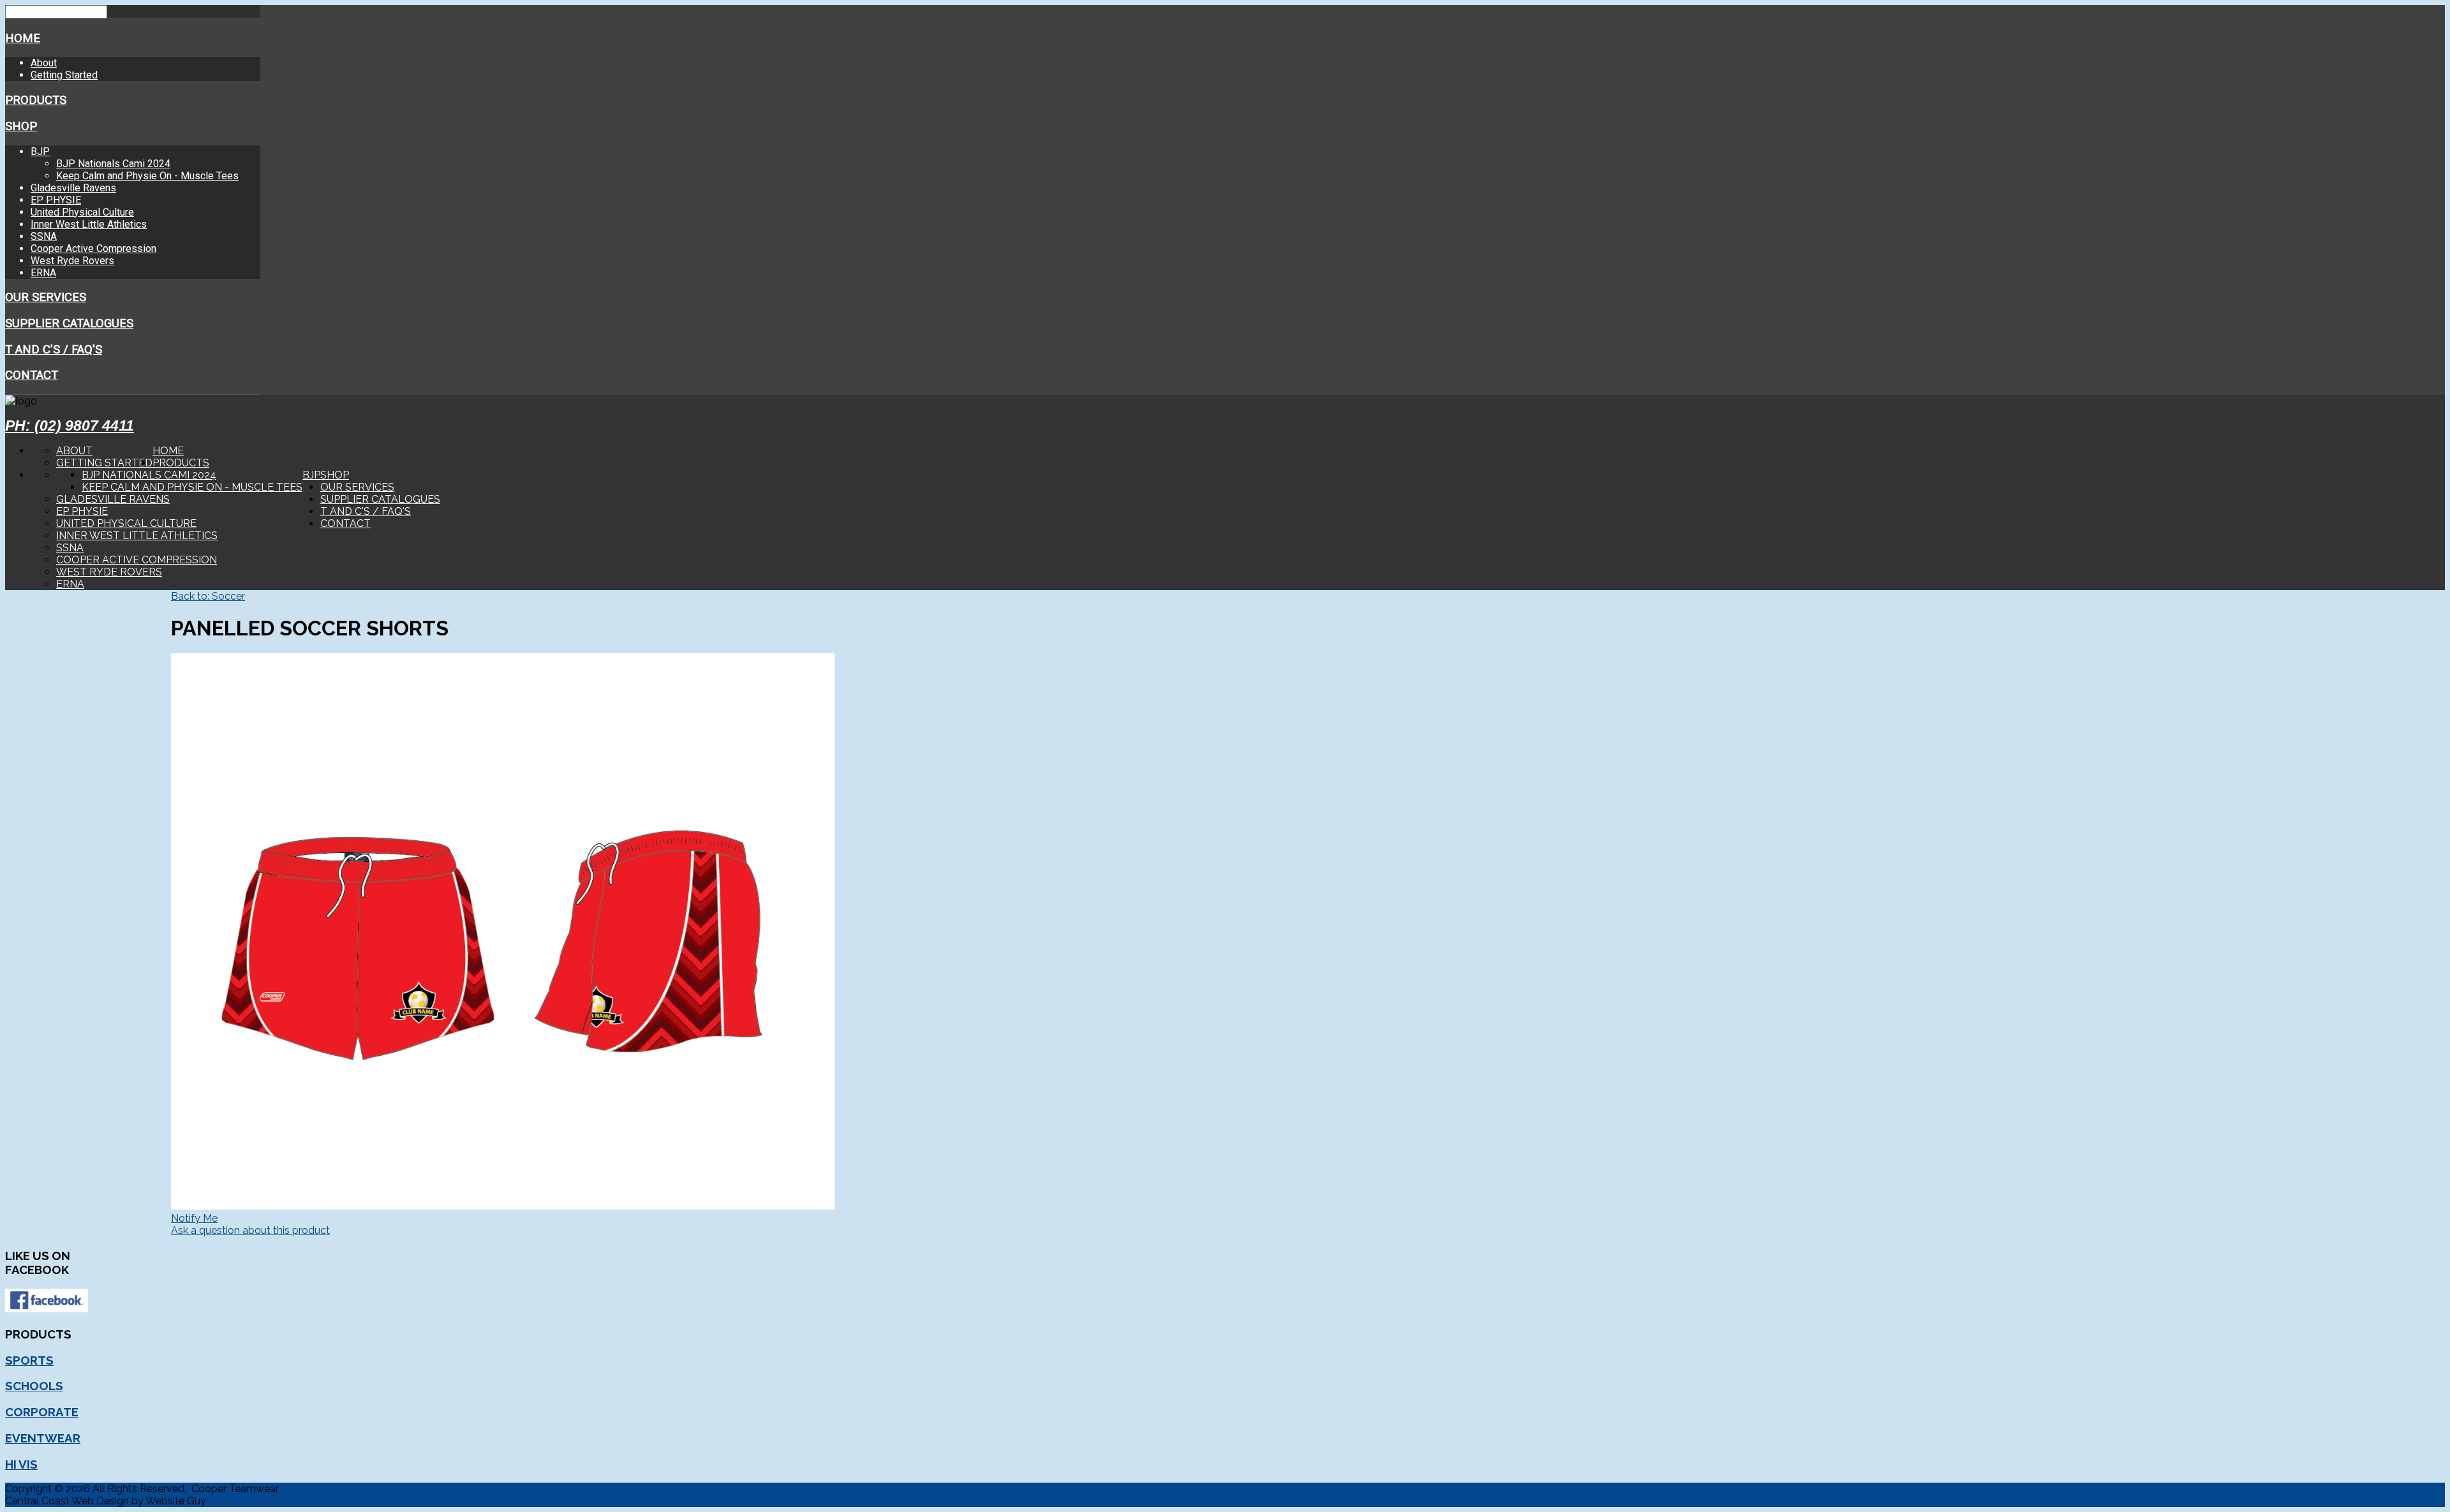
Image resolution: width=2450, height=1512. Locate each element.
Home (23, 38)
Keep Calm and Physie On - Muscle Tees (147, 176)
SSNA (44, 236)
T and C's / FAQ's (54, 350)
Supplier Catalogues (69, 323)
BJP (40, 152)
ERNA (43, 273)
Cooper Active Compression (93, 248)
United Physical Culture (82, 212)
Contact (32, 375)
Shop (21, 126)
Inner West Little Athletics (89, 224)
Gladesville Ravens (73, 188)
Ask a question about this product (250, 1230)
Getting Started (64, 75)
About (44, 63)
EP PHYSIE (56, 200)
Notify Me (194, 1218)
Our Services (46, 297)
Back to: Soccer (208, 596)
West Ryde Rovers (72, 261)
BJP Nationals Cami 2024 (113, 164)
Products (36, 100)
